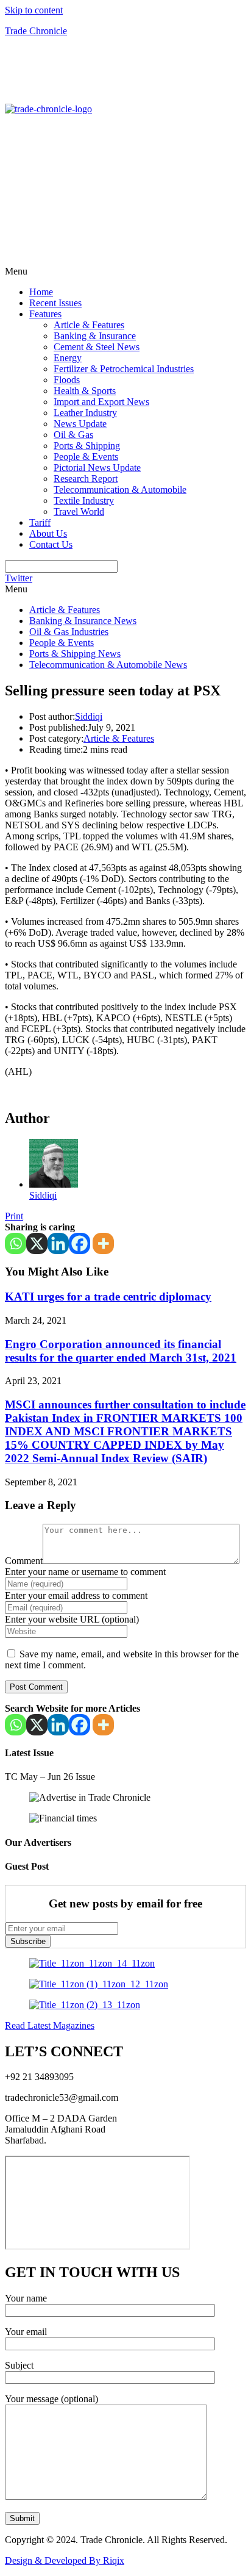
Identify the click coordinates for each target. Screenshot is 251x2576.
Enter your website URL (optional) (72, 1619)
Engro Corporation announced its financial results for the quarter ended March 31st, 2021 (121, 1351)
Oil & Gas (73, 435)
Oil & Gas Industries (69, 632)
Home (41, 292)
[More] (103, 1243)
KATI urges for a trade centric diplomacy (108, 1297)
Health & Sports (85, 391)
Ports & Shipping (87, 446)
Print (14, 1216)
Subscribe (28, 1941)
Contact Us (51, 544)
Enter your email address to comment (76, 1595)
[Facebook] (80, 1243)
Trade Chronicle (36, 31)
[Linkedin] (58, 1243)
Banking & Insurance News (83, 621)
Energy (68, 358)
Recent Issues (55, 303)
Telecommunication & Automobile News (108, 665)
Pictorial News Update (97, 468)
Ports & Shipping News (75, 654)
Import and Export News (101, 402)
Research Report (86, 479)
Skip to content (34, 10)
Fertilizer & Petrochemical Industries (124, 369)
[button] (125, 271)
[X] (37, 1243)
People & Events (86, 457)
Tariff (40, 522)
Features (45, 314)
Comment (24, 1561)
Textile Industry (84, 500)
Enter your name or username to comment (85, 1572)
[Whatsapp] (16, 1243)
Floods (67, 380)
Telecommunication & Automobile (120, 490)
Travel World (79, 511)
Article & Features (89, 325)
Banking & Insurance (95, 336)
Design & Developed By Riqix (65, 2560)
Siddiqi (89, 716)
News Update (80, 424)
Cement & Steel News (97, 347)
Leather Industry (85, 413)
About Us (48, 533)
